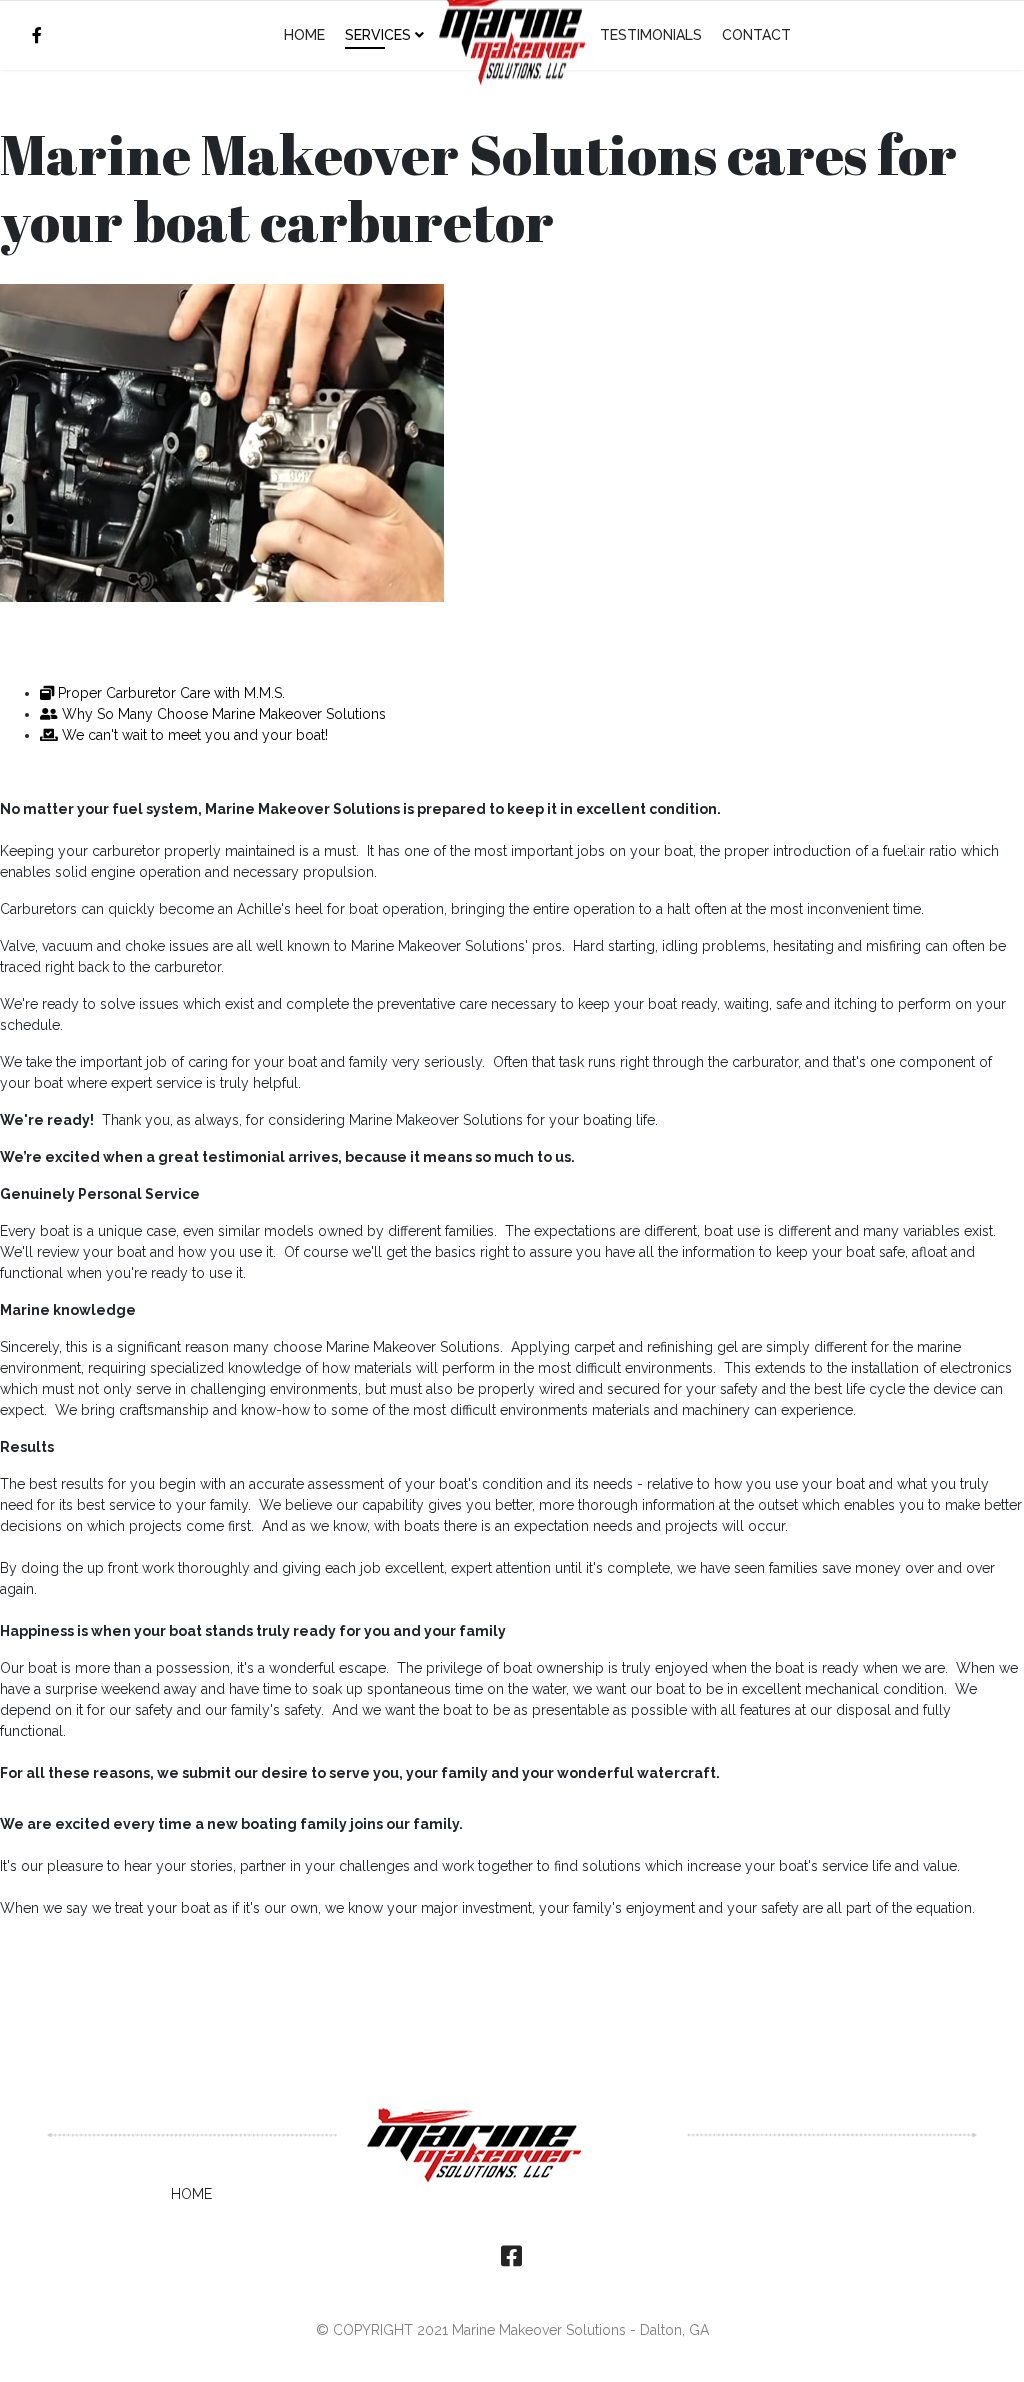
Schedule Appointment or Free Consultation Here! (251, 642)
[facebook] (37, 35)
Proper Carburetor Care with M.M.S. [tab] (169, 693)
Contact (756, 35)
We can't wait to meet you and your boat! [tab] (193, 735)
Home (304, 35)
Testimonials (651, 35)
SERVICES (378, 35)
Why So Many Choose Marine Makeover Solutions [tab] (222, 714)
